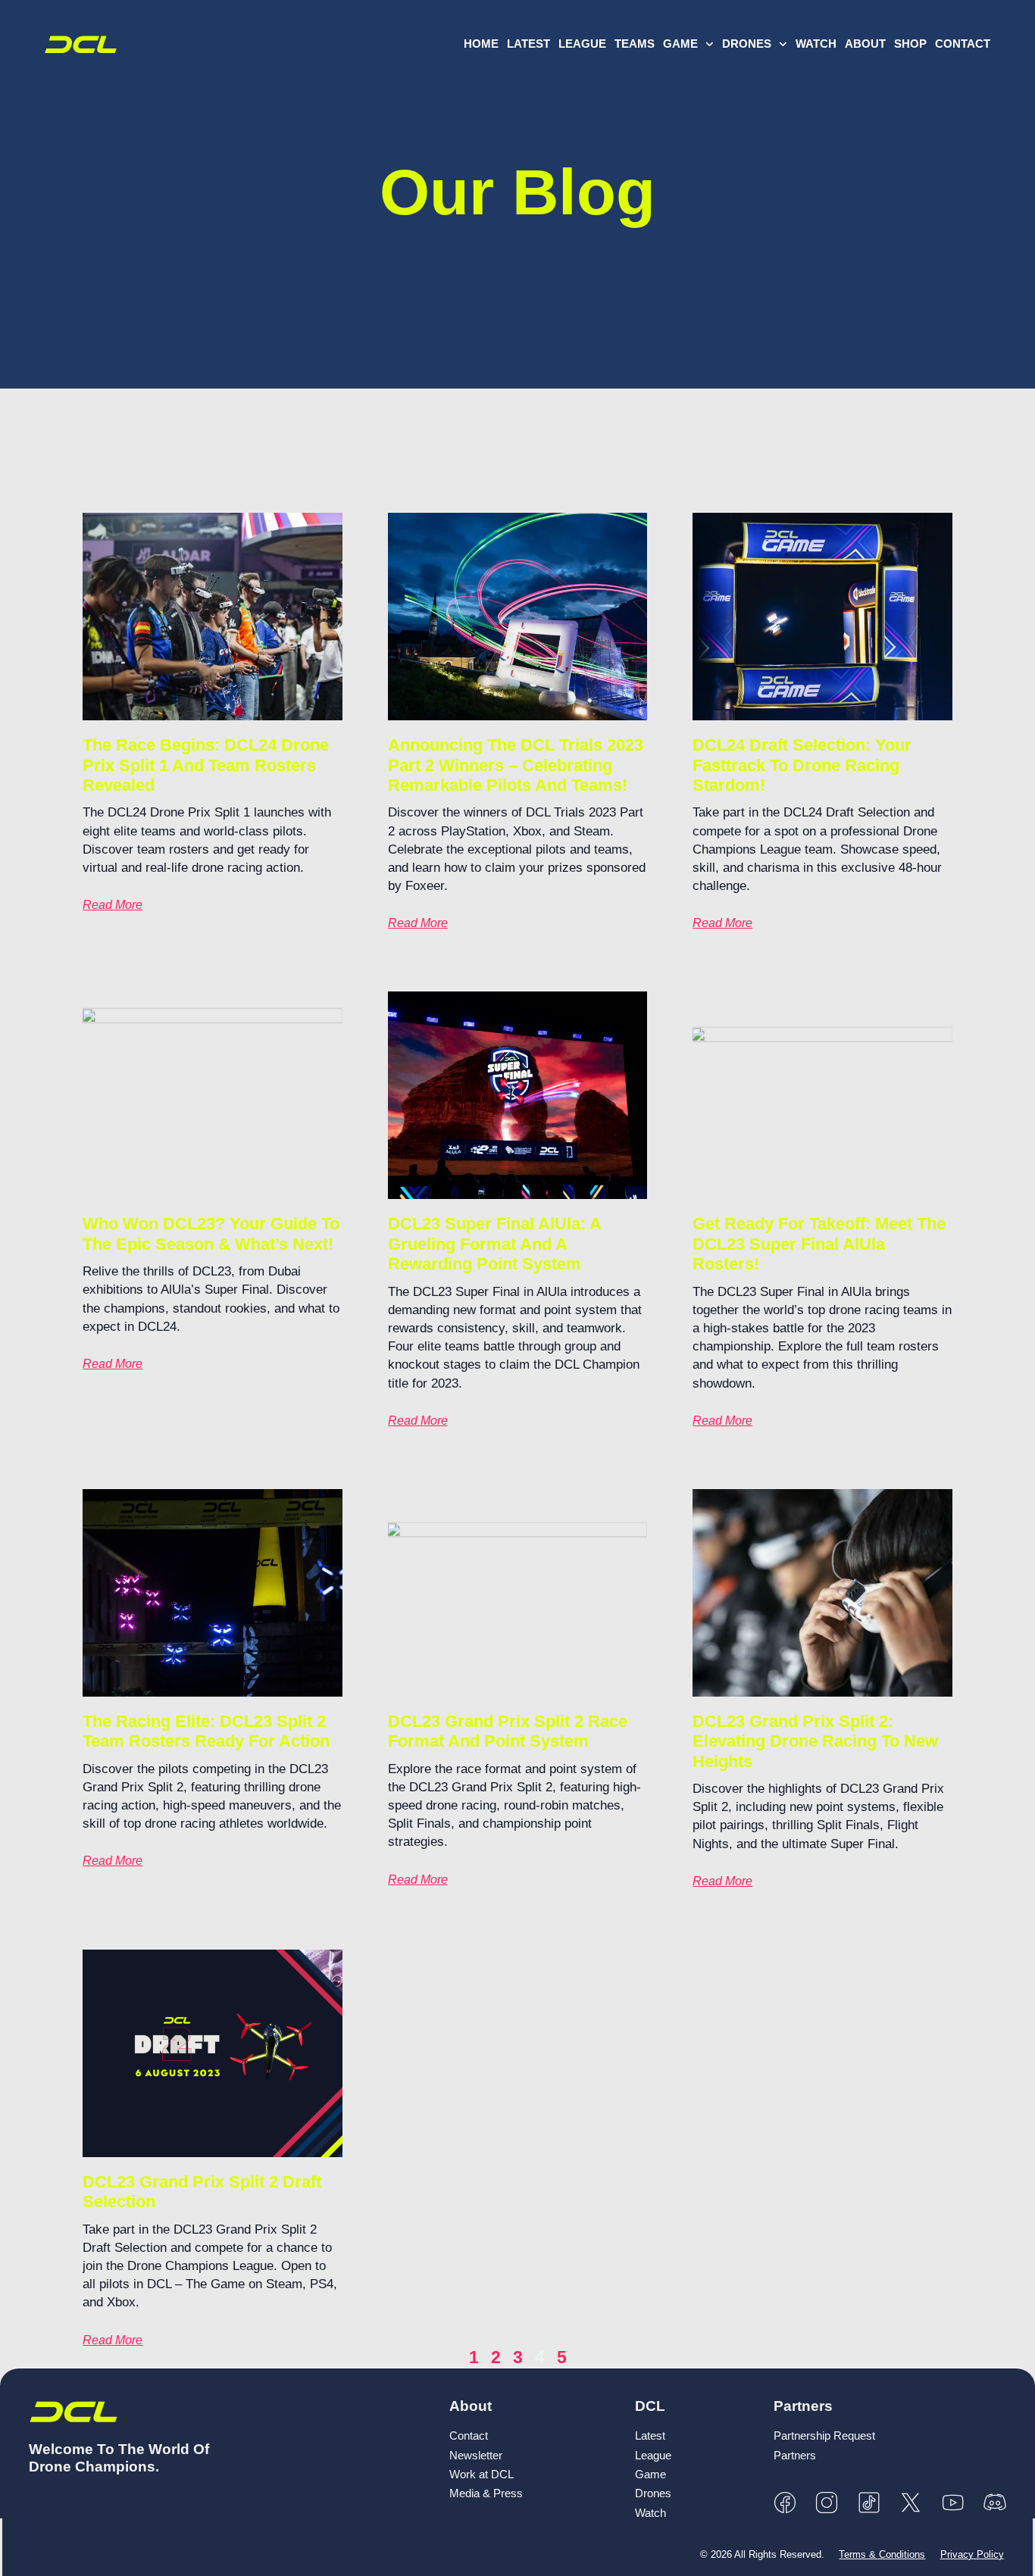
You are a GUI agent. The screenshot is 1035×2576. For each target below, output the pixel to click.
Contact (963, 44)
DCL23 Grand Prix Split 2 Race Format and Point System (508, 1731)
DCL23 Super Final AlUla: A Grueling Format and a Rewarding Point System (494, 1244)
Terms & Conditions (882, 2554)
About (865, 44)
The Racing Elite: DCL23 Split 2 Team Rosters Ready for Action (206, 1731)
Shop (910, 44)
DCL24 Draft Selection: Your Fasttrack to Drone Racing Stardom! (802, 765)
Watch (816, 44)
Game (680, 44)
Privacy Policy (972, 2554)
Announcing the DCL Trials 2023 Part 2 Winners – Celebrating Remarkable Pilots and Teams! (516, 765)
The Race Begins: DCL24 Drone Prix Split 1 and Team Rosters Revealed (206, 765)
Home (481, 44)
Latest (528, 44)
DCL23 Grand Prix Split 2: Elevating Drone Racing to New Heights (815, 1741)
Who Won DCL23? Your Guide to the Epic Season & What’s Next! (211, 1233)
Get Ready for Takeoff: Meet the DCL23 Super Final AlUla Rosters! (819, 1244)
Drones (747, 44)
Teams (635, 44)
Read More (113, 905)
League (582, 44)
